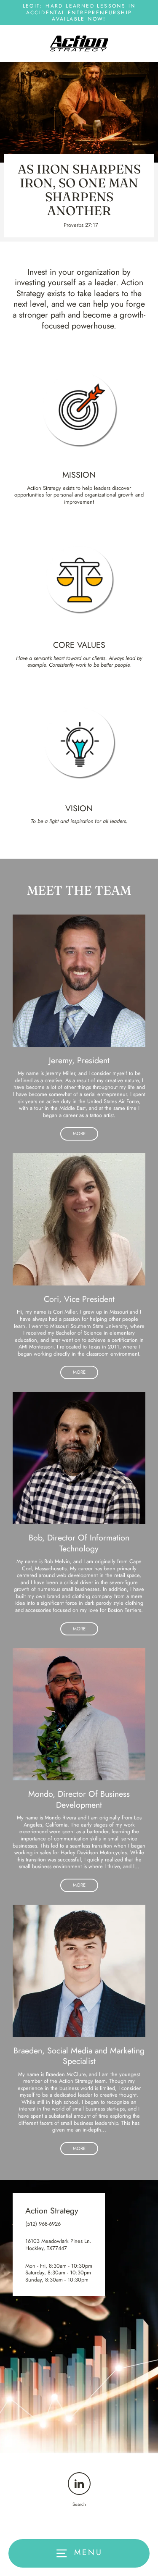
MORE (79, 1133)
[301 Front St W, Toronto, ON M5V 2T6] (79, 2317)
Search (79, 2504)
